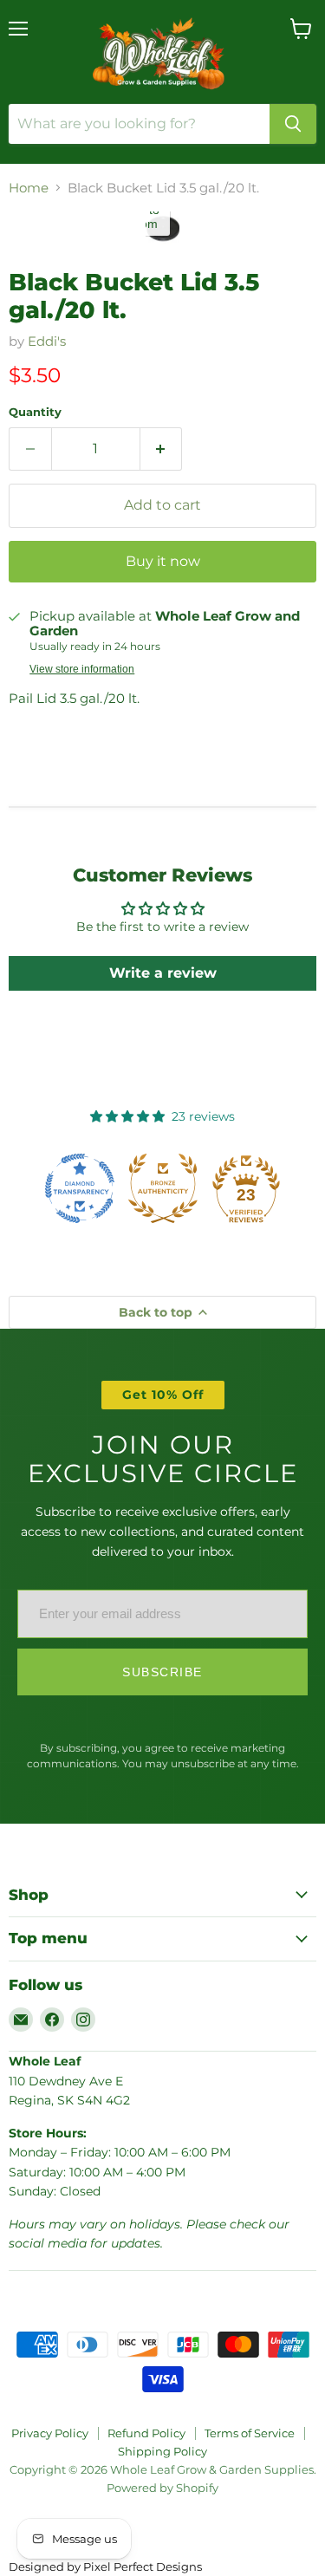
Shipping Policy (162, 2451)
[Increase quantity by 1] (162, 449)
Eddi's (47, 341)
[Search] (293, 124)
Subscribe (162, 1672)
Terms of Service (250, 2433)
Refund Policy (146, 2433)
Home (29, 188)
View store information (82, 669)
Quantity (35, 412)
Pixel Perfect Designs (143, 2566)
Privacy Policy (50, 2433)
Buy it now (163, 561)
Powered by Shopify (162, 2488)
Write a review (163, 973)
